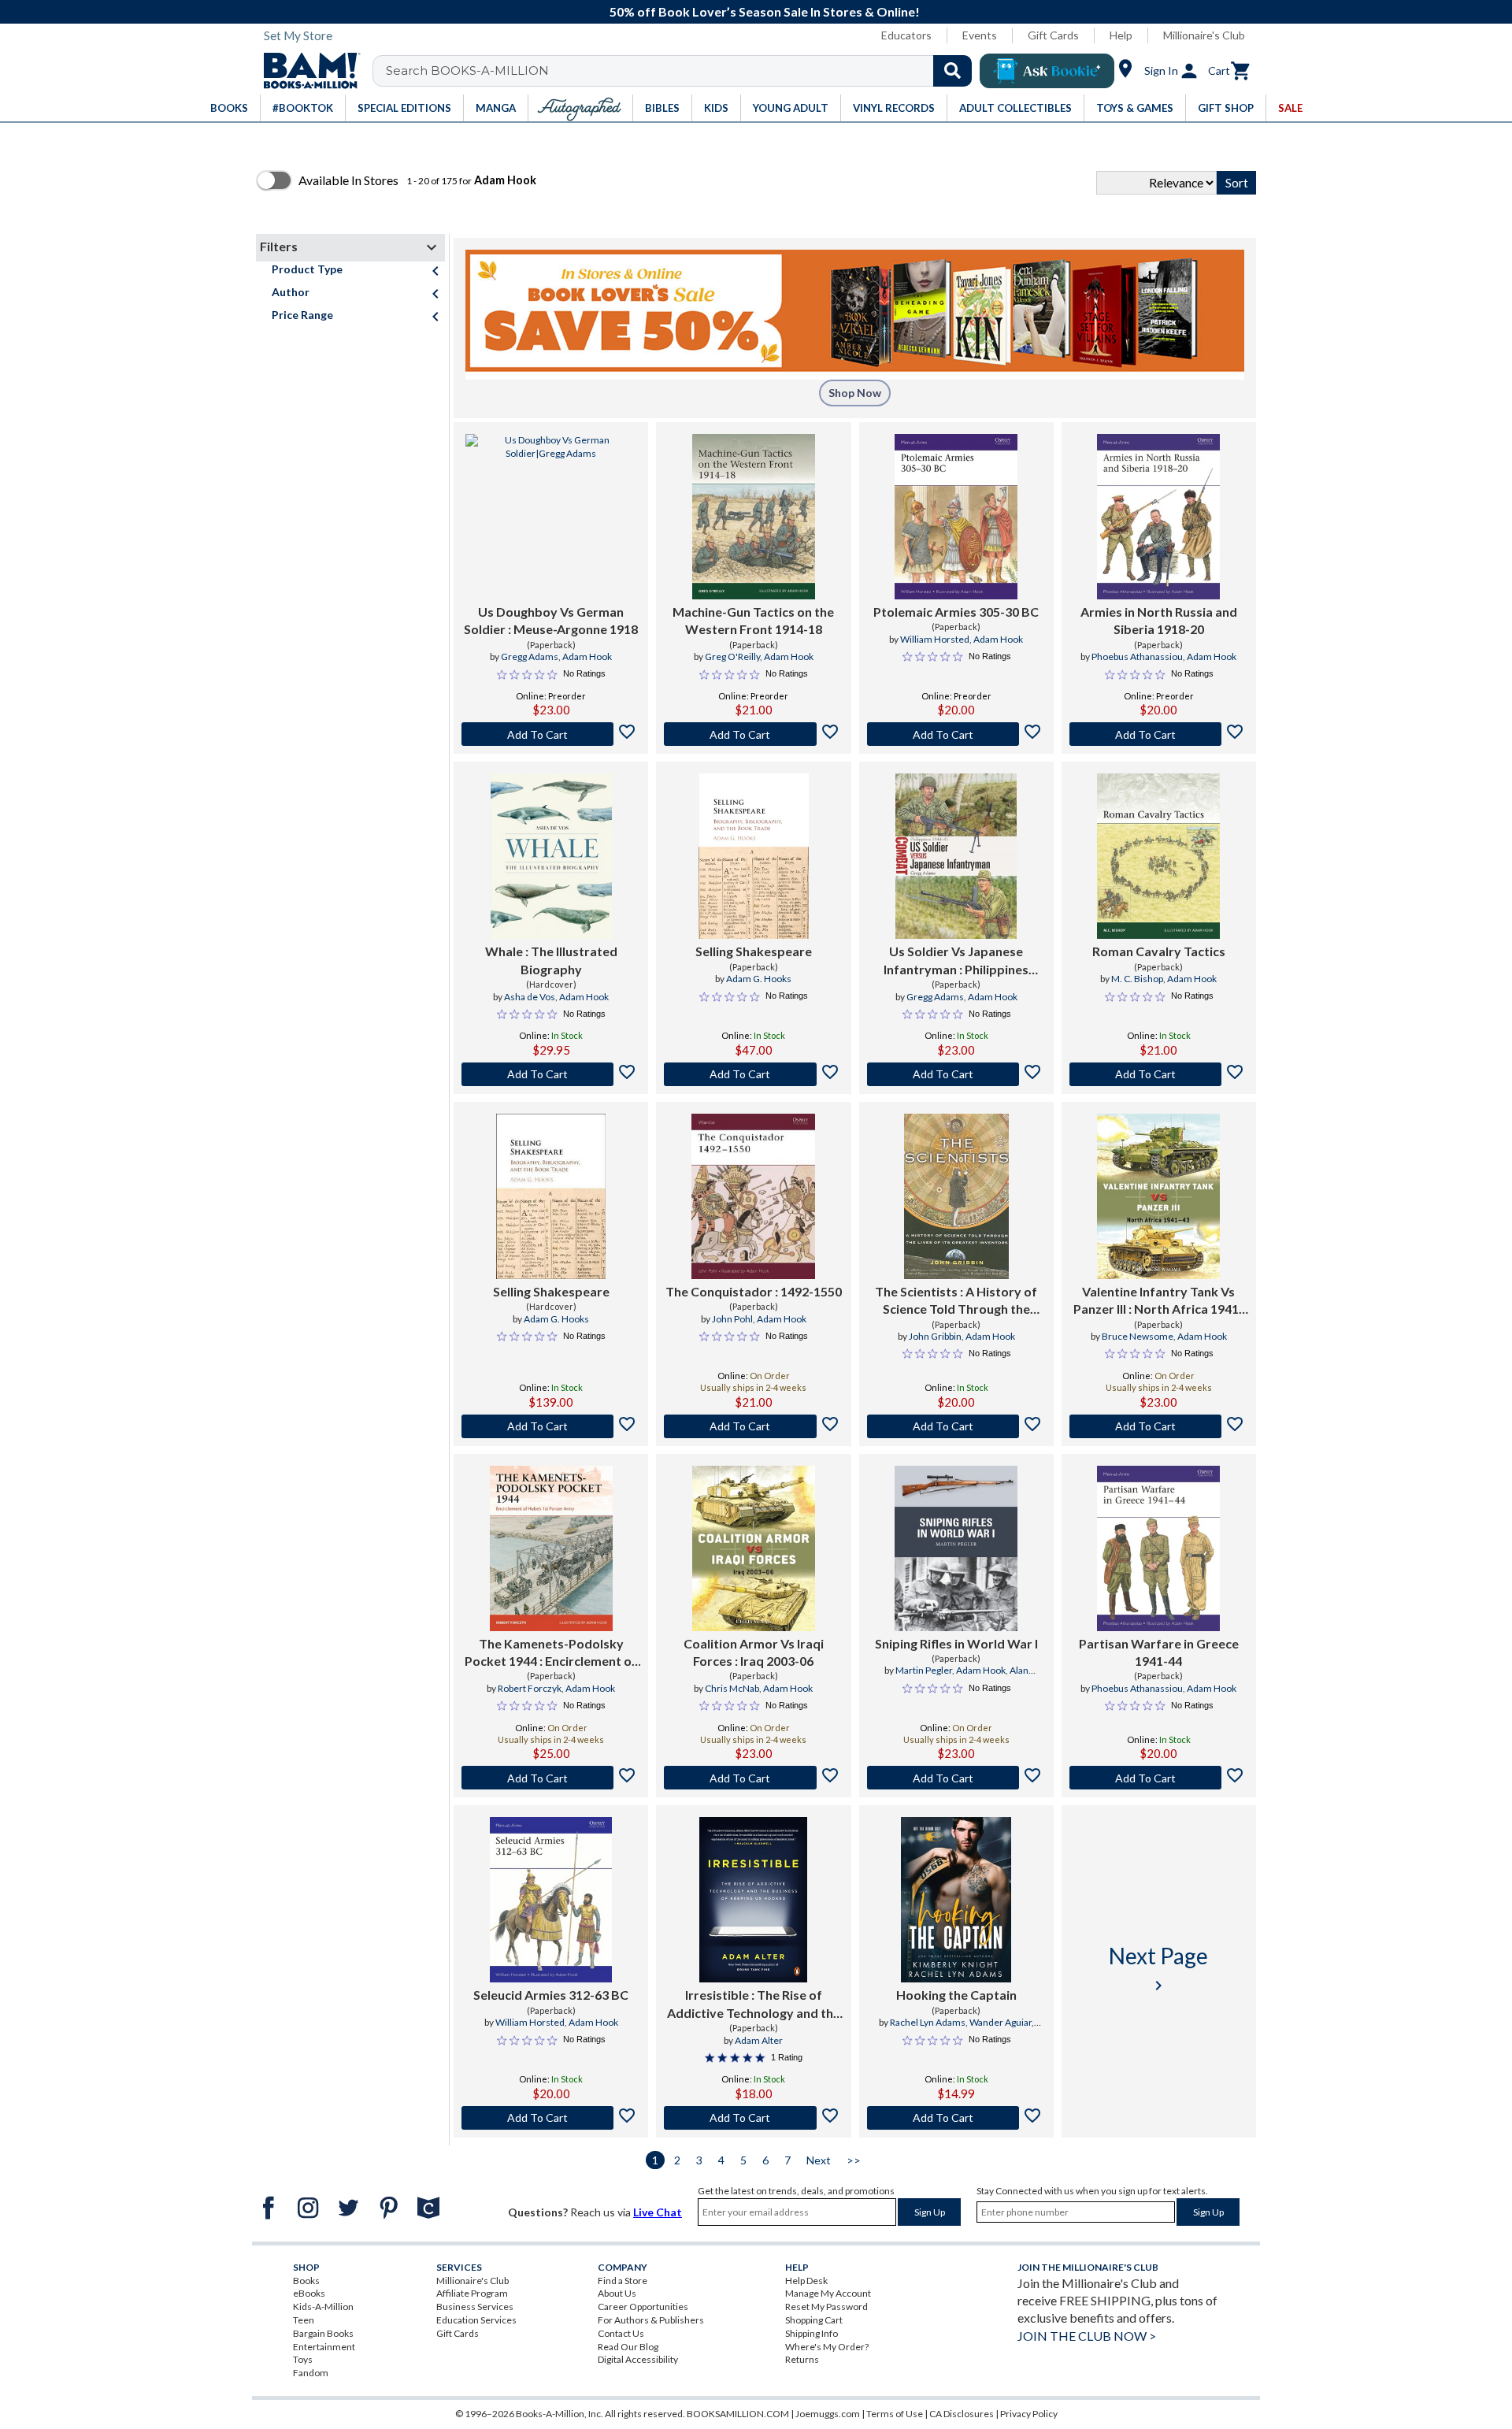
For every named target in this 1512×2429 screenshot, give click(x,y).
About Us (617, 2293)
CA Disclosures (962, 2414)
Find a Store (623, 2281)
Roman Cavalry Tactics (1159, 951)
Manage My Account (828, 2293)
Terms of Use (895, 2414)
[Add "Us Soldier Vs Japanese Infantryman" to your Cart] (956, 1074)
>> (854, 2160)
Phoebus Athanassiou (1137, 656)
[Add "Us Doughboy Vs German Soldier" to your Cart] (551, 734)
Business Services (475, 2307)
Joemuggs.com (828, 2414)
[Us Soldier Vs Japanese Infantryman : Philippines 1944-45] (956, 856)
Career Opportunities (643, 2307)
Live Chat (658, 2212)
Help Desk (806, 2281)
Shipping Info (812, 2333)
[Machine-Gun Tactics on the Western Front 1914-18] (753, 517)
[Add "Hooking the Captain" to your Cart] (956, 2118)
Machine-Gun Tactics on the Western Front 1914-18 (753, 620)
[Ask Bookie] (1047, 71)
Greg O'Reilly (732, 656)
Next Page (1158, 1969)
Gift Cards (1053, 35)
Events (980, 35)
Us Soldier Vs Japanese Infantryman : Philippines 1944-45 (956, 961)
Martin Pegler (924, 1670)
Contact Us (621, 2333)
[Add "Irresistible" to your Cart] (753, 2118)
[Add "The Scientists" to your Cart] (956, 1426)
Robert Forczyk (530, 1688)
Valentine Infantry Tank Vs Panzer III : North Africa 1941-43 (1158, 1301)
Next (819, 2160)
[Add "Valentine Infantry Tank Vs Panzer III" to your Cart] (1159, 1426)
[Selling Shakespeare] (753, 856)
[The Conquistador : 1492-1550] (753, 1196)
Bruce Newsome (1138, 1336)
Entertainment (324, 2347)
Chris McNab (732, 1688)
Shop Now (855, 393)
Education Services (476, 2320)
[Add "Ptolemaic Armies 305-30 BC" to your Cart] (956, 734)
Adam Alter (759, 2040)
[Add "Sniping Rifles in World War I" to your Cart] (956, 1778)
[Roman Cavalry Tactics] (1158, 856)
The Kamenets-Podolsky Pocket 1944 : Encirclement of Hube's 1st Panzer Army (551, 1653)
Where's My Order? (827, 2347)
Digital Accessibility (638, 2359)
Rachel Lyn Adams (928, 2022)
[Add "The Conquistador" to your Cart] (753, 1426)
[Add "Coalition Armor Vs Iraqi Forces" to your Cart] (753, 1778)
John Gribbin (935, 1336)
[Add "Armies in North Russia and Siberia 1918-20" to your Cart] (1159, 734)
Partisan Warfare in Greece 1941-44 (1159, 1652)
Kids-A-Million (323, 2307)
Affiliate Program (472, 2293)
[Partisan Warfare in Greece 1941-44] (1158, 1548)
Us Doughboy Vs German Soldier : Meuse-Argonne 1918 (551, 620)
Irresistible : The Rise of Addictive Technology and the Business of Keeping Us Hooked (754, 2004)
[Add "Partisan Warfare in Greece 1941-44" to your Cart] (1159, 1778)
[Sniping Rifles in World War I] (956, 1548)
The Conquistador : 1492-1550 (754, 1291)
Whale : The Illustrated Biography (551, 960)
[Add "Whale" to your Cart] (551, 1074)
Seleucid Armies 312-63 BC (551, 1995)
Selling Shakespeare (754, 951)
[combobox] (682, 71)
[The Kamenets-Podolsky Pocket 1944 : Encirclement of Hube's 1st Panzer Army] (551, 1548)
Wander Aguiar (1001, 2022)
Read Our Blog (628, 2347)
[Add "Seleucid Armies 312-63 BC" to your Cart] (551, 2118)
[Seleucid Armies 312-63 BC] (551, 1900)
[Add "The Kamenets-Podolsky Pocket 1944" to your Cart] (551, 1778)
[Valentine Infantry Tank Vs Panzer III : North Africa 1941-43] (1158, 1196)
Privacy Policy (1029, 2414)
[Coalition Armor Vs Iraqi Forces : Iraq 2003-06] (754, 1548)
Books (306, 2281)
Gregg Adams (530, 656)
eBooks (309, 2293)
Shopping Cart (814, 2320)
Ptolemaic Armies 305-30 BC (956, 612)
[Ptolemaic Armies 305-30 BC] (956, 517)
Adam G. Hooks (759, 979)
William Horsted (935, 639)
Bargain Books (323, 2333)
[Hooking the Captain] (956, 1900)
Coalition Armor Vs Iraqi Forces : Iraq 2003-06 (754, 1652)
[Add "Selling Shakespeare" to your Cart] (753, 1074)
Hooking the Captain (956, 1995)
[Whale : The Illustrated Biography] (551, 856)
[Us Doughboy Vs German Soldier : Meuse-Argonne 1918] (551, 517)
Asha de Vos (530, 997)
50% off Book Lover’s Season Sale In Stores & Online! (765, 11)
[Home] (306, 71)
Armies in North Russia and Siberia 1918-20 (1159, 620)
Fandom (311, 2373)
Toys (303, 2359)
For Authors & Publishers (651, 2320)
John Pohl (732, 1319)
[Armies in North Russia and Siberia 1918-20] (1158, 517)
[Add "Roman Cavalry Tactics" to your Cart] (1159, 1074)
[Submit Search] (952, 71)
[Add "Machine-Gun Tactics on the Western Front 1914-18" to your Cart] (753, 734)
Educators (906, 35)
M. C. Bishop (1137, 979)
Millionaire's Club (1204, 35)
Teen (304, 2320)
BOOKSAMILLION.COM (738, 2414)
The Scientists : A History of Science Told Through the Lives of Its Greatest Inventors (956, 1301)
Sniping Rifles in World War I (956, 1643)
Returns (802, 2359)
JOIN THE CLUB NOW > (1087, 2336)
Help (1121, 35)
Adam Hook (587, 656)
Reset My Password (826, 2307)
